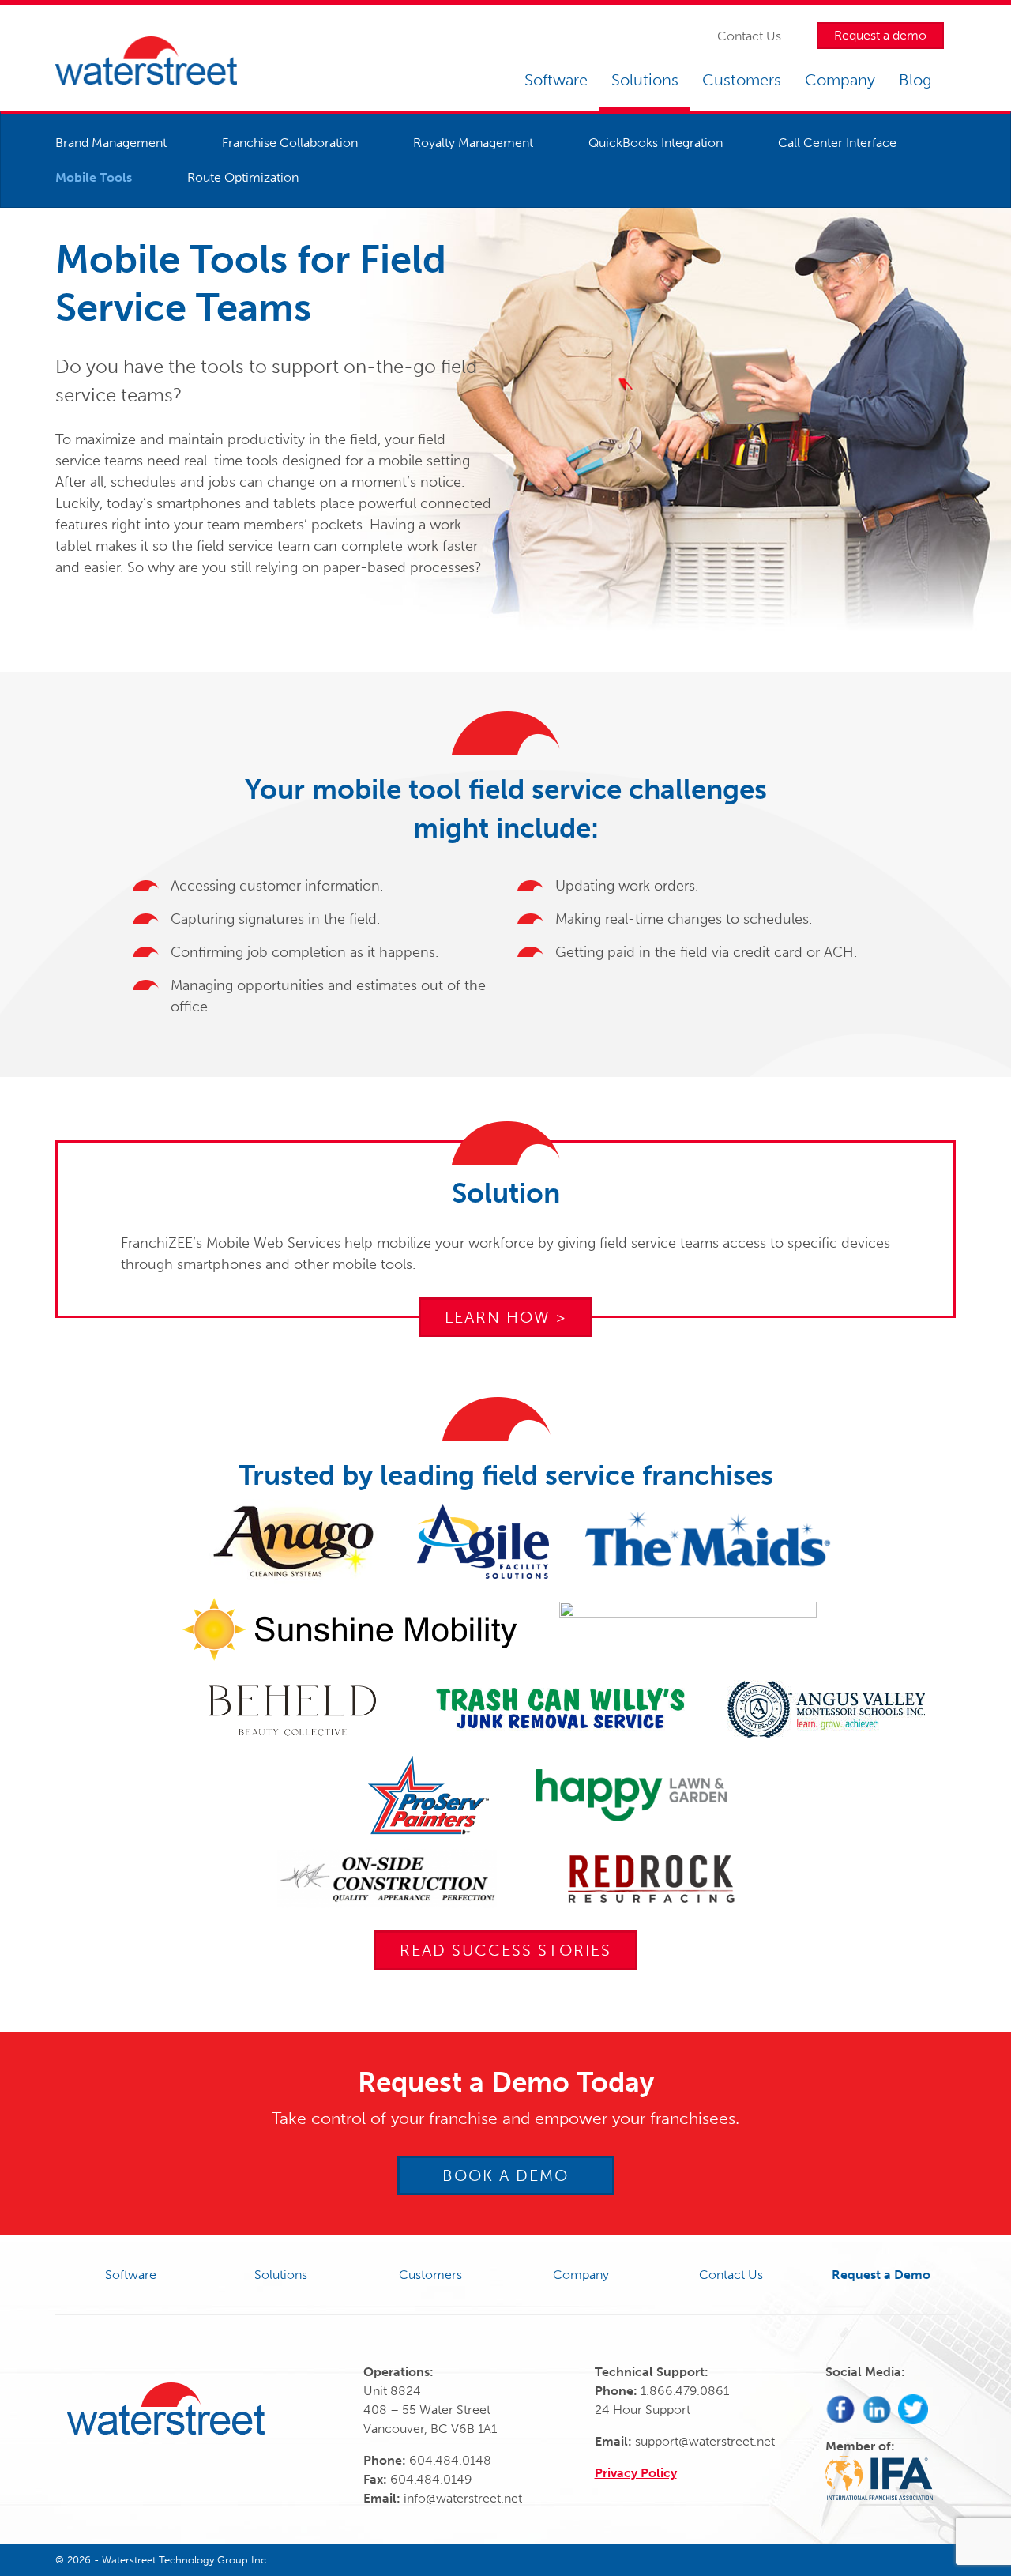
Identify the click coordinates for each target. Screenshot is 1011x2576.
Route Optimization (243, 177)
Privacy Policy (636, 2473)
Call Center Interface (837, 143)
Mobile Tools (94, 177)
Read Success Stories (505, 1950)
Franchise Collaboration (290, 143)
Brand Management (111, 143)
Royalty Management (473, 143)
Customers (742, 80)
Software (556, 80)
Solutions (645, 80)
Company (840, 80)
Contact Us (749, 36)
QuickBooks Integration (656, 143)
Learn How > (505, 1317)
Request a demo (880, 35)
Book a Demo (505, 2175)
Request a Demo (881, 2275)
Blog (915, 80)
